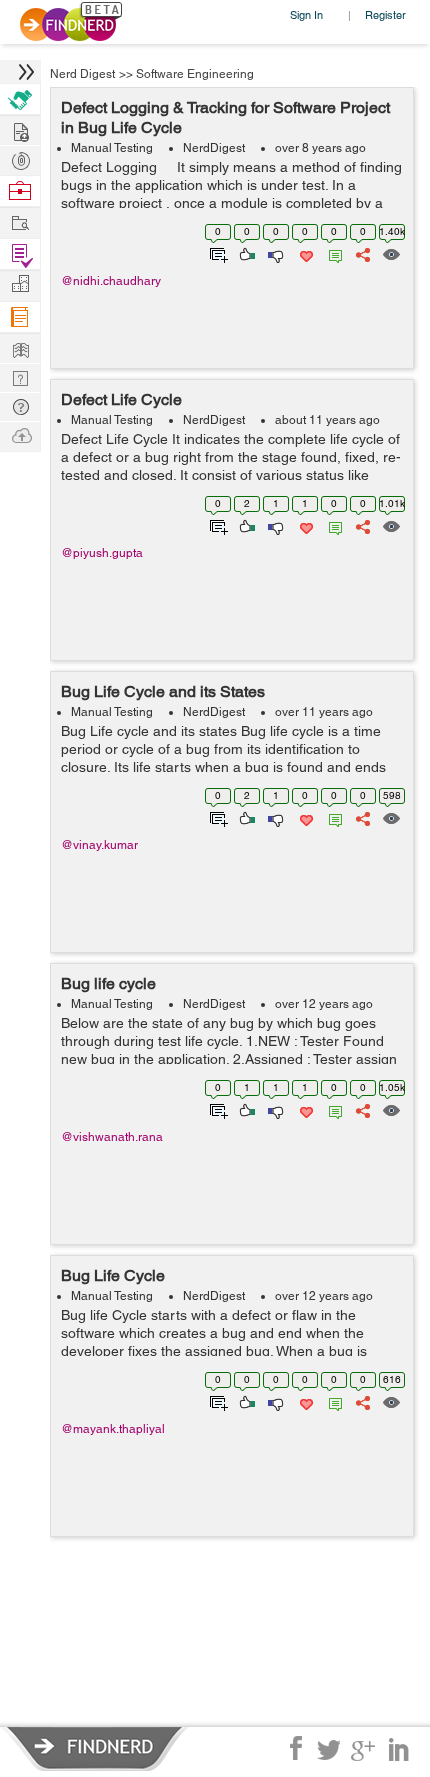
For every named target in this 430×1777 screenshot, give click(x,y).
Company (20, 284)
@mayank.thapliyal (113, 1429)
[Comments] (332, 253)
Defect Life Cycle (121, 399)
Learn (20, 317)
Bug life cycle (108, 983)
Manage (20, 254)
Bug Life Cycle (113, 1275)
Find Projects (20, 221)
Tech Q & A (20, 376)
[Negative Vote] (274, 253)
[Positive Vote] (245, 253)
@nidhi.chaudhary (111, 281)
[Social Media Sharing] (361, 253)
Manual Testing (112, 148)
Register (385, 14)
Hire (20, 99)
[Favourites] (304, 253)
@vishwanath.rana (112, 1137)
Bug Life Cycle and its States (163, 691)
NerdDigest (214, 148)
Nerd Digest (82, 74)
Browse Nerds (20, 158)
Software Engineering (195, 74)
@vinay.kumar (99, 845)
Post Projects (20, 129)
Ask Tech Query (20, 405)
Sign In (306, 14)
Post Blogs (20, 434)
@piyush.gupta (102, 553)
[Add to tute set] (216, 253)
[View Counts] (390, 253)
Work (20, 191)
